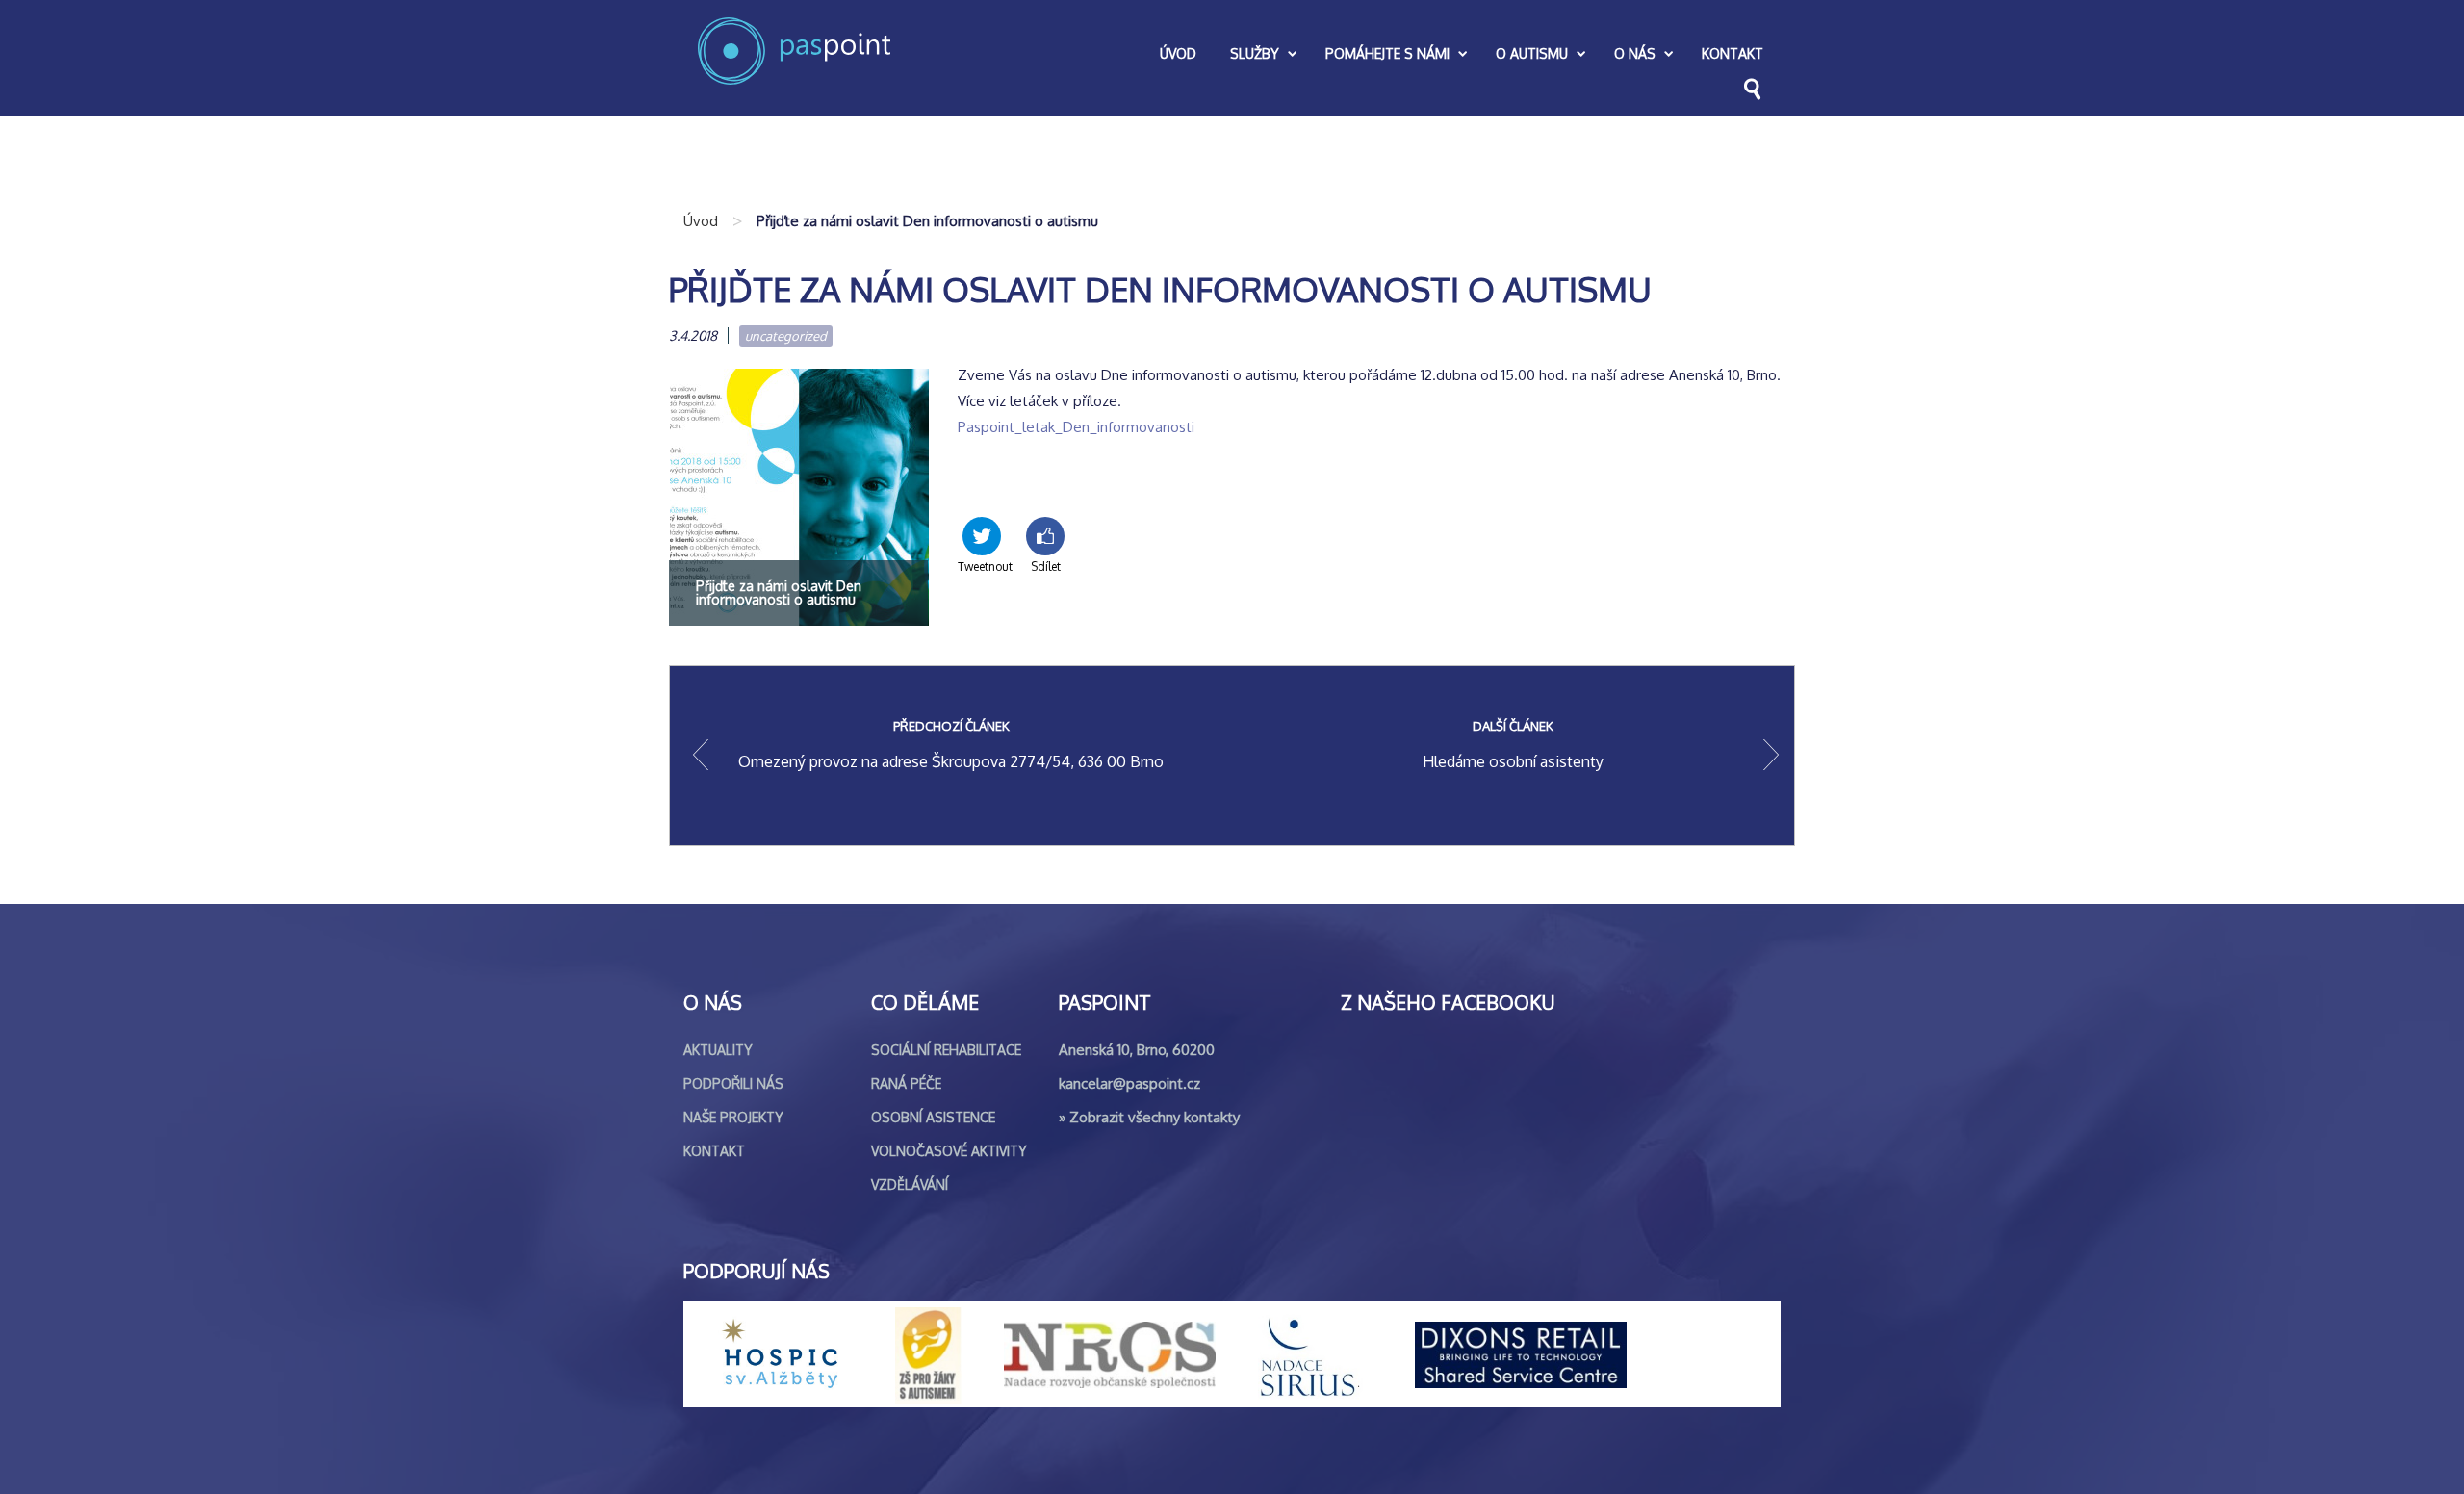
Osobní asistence (933, 1117)
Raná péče (906, 1083)
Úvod (701, 221)
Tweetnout (982, 567)
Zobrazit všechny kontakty (1155, 1117)
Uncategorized (786, 336)
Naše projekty (733, 1117)
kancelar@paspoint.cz (1129, 1083)
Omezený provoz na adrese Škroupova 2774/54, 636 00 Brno (951, 745)
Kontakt (714, 1151)
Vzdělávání (910, 1185)
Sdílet (1046, 567)
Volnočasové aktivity (949, 1151)
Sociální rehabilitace (946, 1050)
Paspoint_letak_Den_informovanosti (1076, 427)
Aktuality (718, 1050)
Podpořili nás (733, 1083)
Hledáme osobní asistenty (1513, 745)
